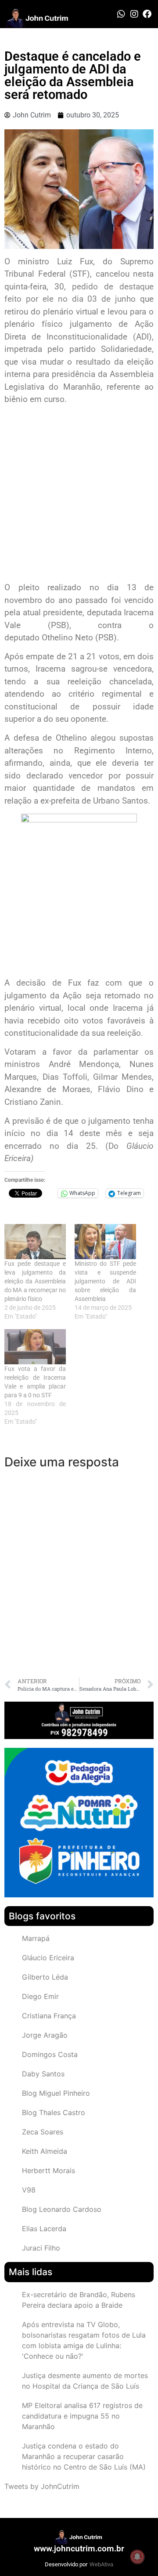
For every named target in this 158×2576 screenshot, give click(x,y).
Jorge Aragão (45, 2035)
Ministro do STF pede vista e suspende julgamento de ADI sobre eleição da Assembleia (105, 1281)
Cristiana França (49, 2016)
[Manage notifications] (137, 2557)
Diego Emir (40, 1996)
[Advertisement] (79, 495)
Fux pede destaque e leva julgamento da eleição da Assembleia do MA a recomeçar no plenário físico (35, 1281)
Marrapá (36, 1938)
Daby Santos (43, 2074)
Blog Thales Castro (54, 2112)
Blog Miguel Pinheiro (56, 2093)
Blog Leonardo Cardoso (62, 2209)
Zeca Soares (43, 2132)
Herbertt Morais (48, 2170)
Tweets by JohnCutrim (42, 2486)
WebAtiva (101, 2564)
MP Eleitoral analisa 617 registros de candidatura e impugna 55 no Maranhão (82, 2416)
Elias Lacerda (44, 2229)
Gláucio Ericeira (48, 1958)
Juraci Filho (41, 2248)
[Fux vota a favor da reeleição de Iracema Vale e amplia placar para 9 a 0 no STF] (35, 1347)
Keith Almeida (45, 2151)
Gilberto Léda (45, 1977)
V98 (29, 2190)
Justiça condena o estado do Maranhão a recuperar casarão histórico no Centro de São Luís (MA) (84, 2456)
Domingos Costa (50, 2054)
